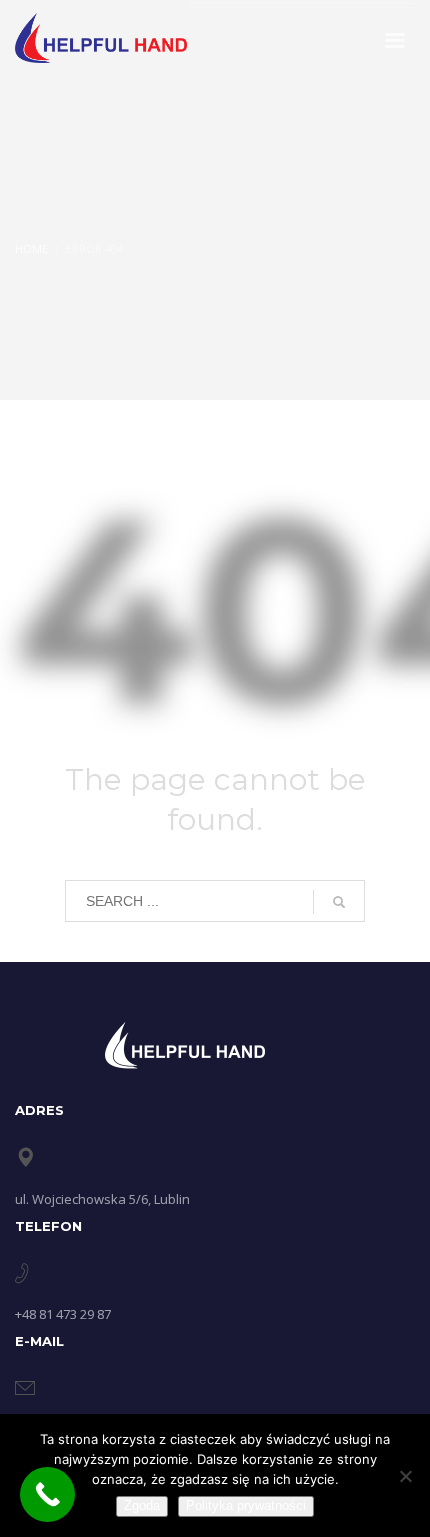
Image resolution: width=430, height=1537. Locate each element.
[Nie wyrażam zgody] (405, 1476)
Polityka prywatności (246, 1505)
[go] (339, 902)
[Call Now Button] (47, 1494)
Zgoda (142, 1505)
